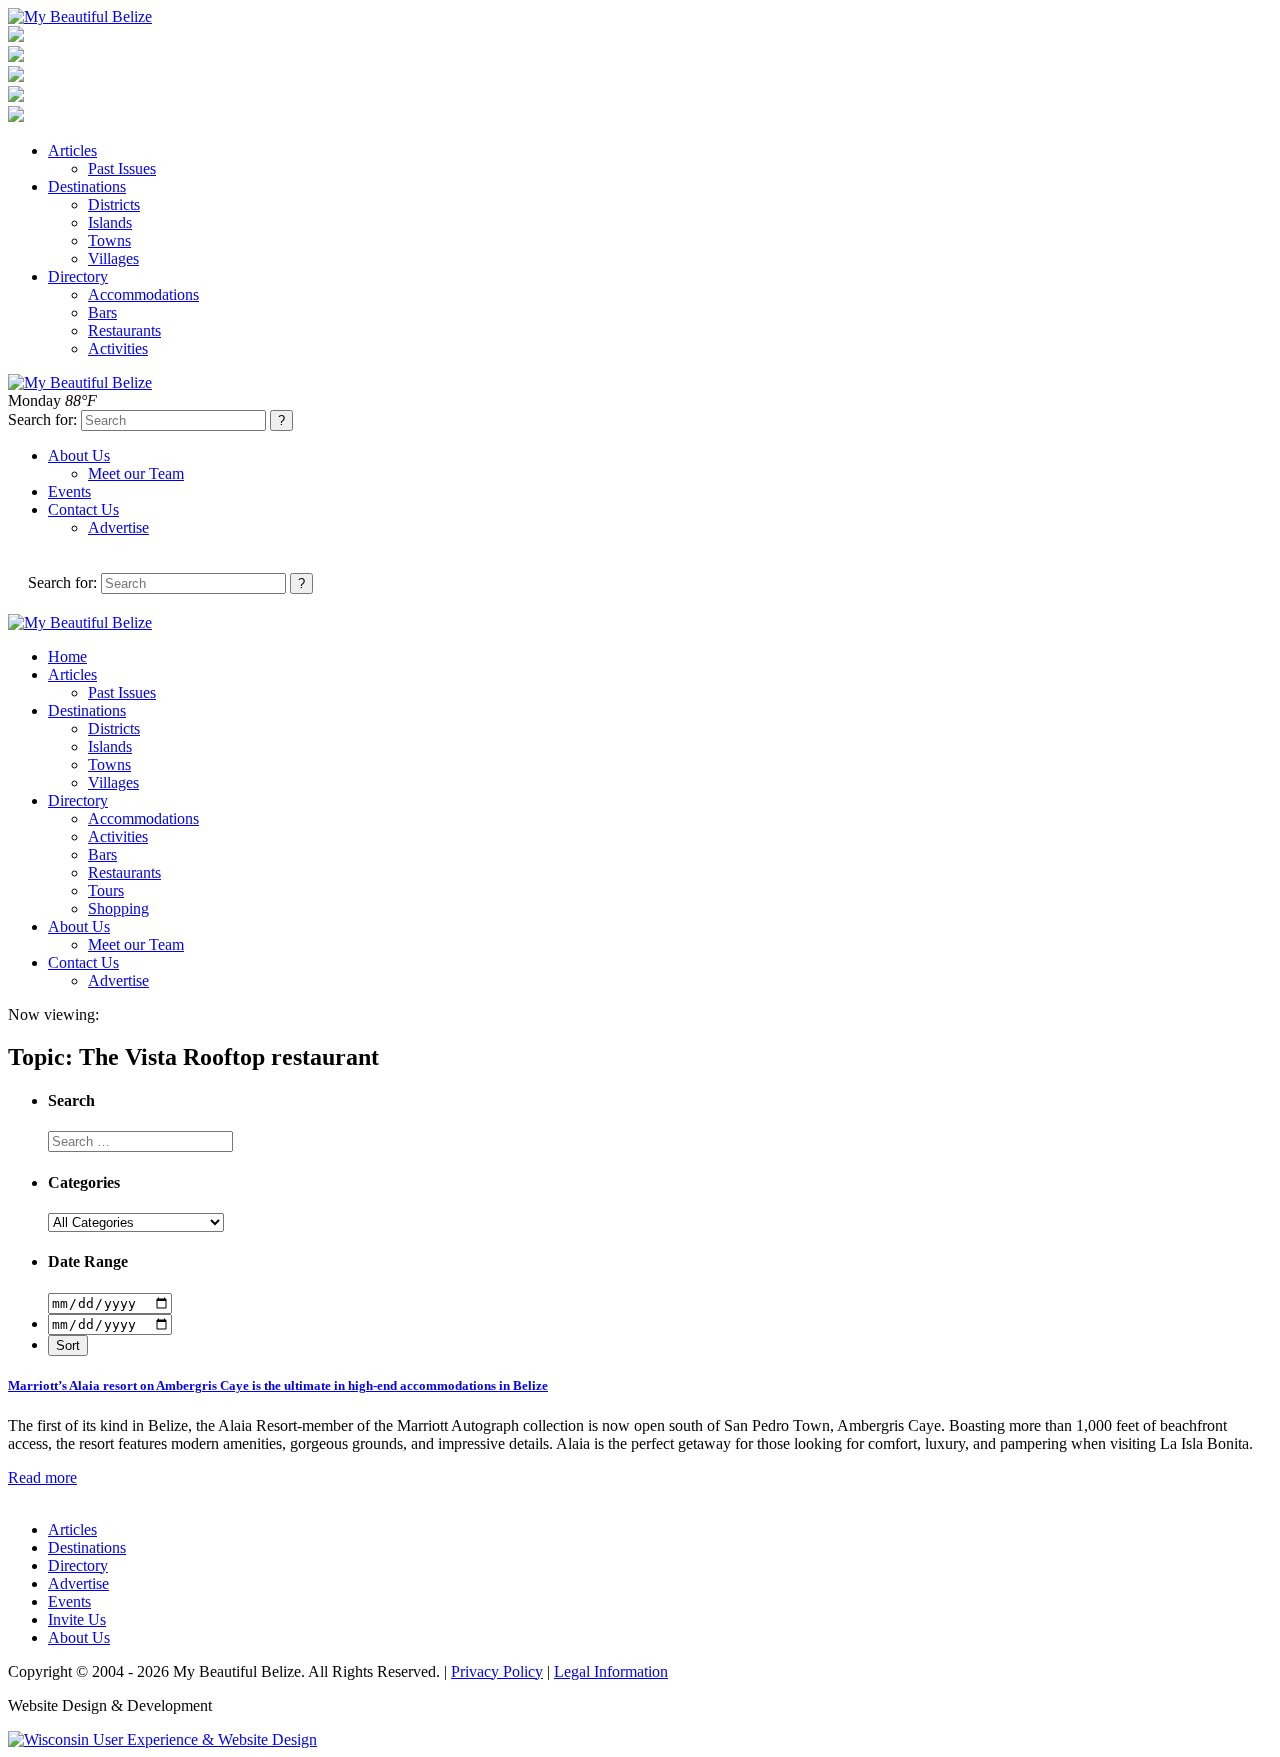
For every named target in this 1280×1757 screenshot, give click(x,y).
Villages (113, 258)
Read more (42, 1477)
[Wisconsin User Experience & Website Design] (162, 1739)
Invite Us (77, 1619)
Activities (118, 348)
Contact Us (83, 509)
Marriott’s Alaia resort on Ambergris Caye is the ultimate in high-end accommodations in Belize (278, 1385)
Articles (72, 150)
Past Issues (122, 168)
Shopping (118, 908)
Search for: (42, 419)
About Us (79, 455)
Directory (78, 276)
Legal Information (611, 1671)
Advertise (118, 527)
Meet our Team (136, 473)
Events (69, 491)
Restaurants (124, 330)
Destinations (87, 186)
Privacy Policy (497, 1671)
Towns (109, 240)
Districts (114, 204)
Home (67, 656)
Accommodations (143, 294)
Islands (110, 222)
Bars (102, 312)
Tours (106, 890)
